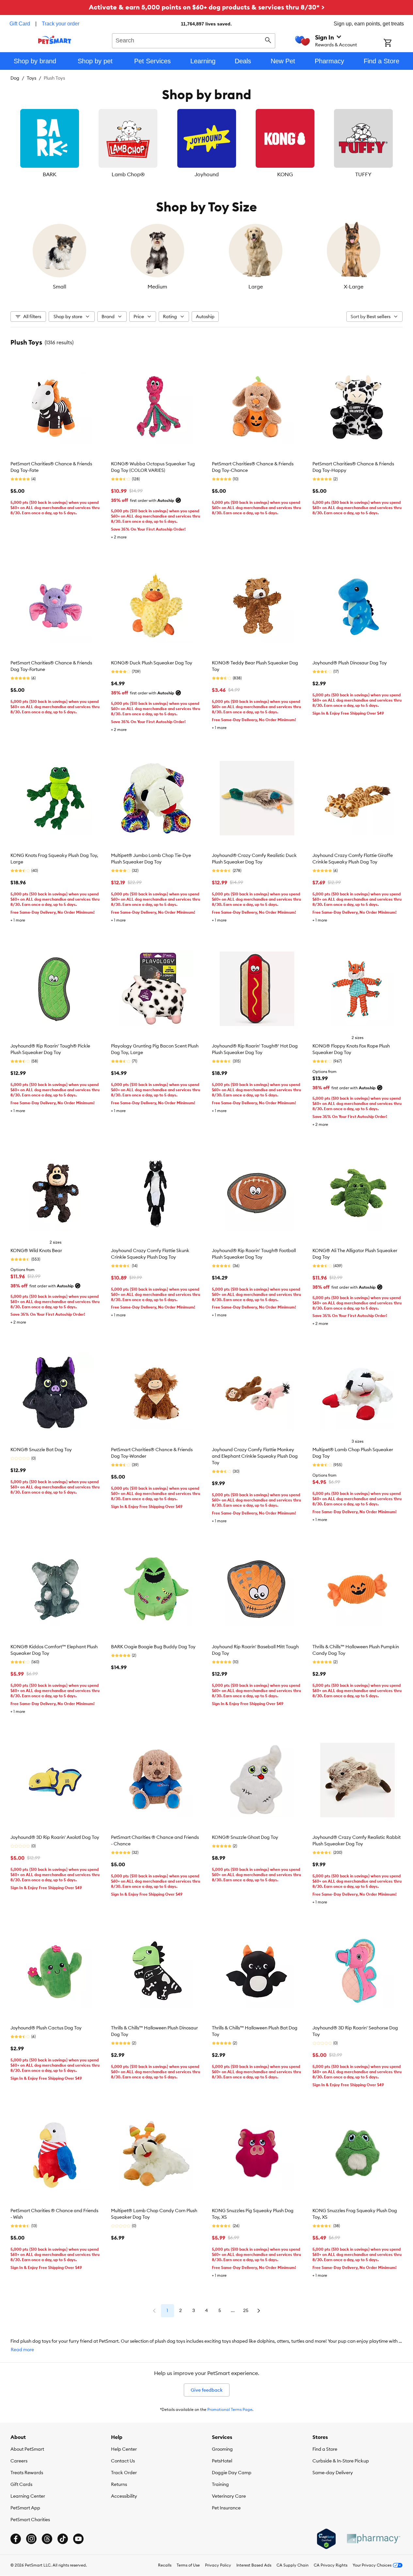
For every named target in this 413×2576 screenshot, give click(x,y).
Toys (32, 78)
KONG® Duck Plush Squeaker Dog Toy (152, 663)
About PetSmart (27, 2449)
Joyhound (207, 174)
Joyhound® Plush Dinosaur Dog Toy (350, 663)
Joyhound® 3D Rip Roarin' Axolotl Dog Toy (55, 1837)
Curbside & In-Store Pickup (341, 2461)
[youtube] (78, 2539)
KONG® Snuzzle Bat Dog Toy (41, 1450)
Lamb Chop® (128, 174)
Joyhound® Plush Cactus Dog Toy (46, 2028)
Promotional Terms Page (230, 2409)
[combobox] (194, 40)
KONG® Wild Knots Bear (36, 1250)
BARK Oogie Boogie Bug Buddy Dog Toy (153, 1647)
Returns (119, 2484)
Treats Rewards (27, 2473)
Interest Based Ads (254, 2565)
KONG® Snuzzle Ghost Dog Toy (245, 1837)
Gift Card (20, 24)
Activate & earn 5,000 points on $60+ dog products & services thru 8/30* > (207, 7)
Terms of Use (188, 2565)
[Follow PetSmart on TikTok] (63, 2539)
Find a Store (325, 2449)
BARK (50, 174)
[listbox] (206, 144)
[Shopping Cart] (396, 43)
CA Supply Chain (293, 2565)
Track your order (61, 24)
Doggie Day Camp (232, 2473)
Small (60, 287)
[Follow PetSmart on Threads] (47, 2539)
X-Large (354, 287)
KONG (285, 174)
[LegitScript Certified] (326, 2539)
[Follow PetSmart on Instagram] (31, 2539)
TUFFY (363, 174)
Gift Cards (21, 2484)
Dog (15, 78)
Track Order (124, 2473)
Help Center (124, 2449)
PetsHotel (222, 2461)
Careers (19, 2461)
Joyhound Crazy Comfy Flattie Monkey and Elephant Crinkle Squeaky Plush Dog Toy (255, 1456)
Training (220, 2484)
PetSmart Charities (30, 2520)
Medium (157, 287)
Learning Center (28, 2496)
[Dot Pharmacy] (373, 2539)
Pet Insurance (226, 2508)
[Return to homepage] (55, 40)
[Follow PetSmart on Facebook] (16, 2539)
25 (246, 2310)
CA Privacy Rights (331, 2565)
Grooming (222, 2449)
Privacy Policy (218, 2565)
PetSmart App (25, 2508)
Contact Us (123, 2461)
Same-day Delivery (333, 2473)
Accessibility (124, 2496)
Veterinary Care (229, 2496)
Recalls (165, 2565)
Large (256, 287)
